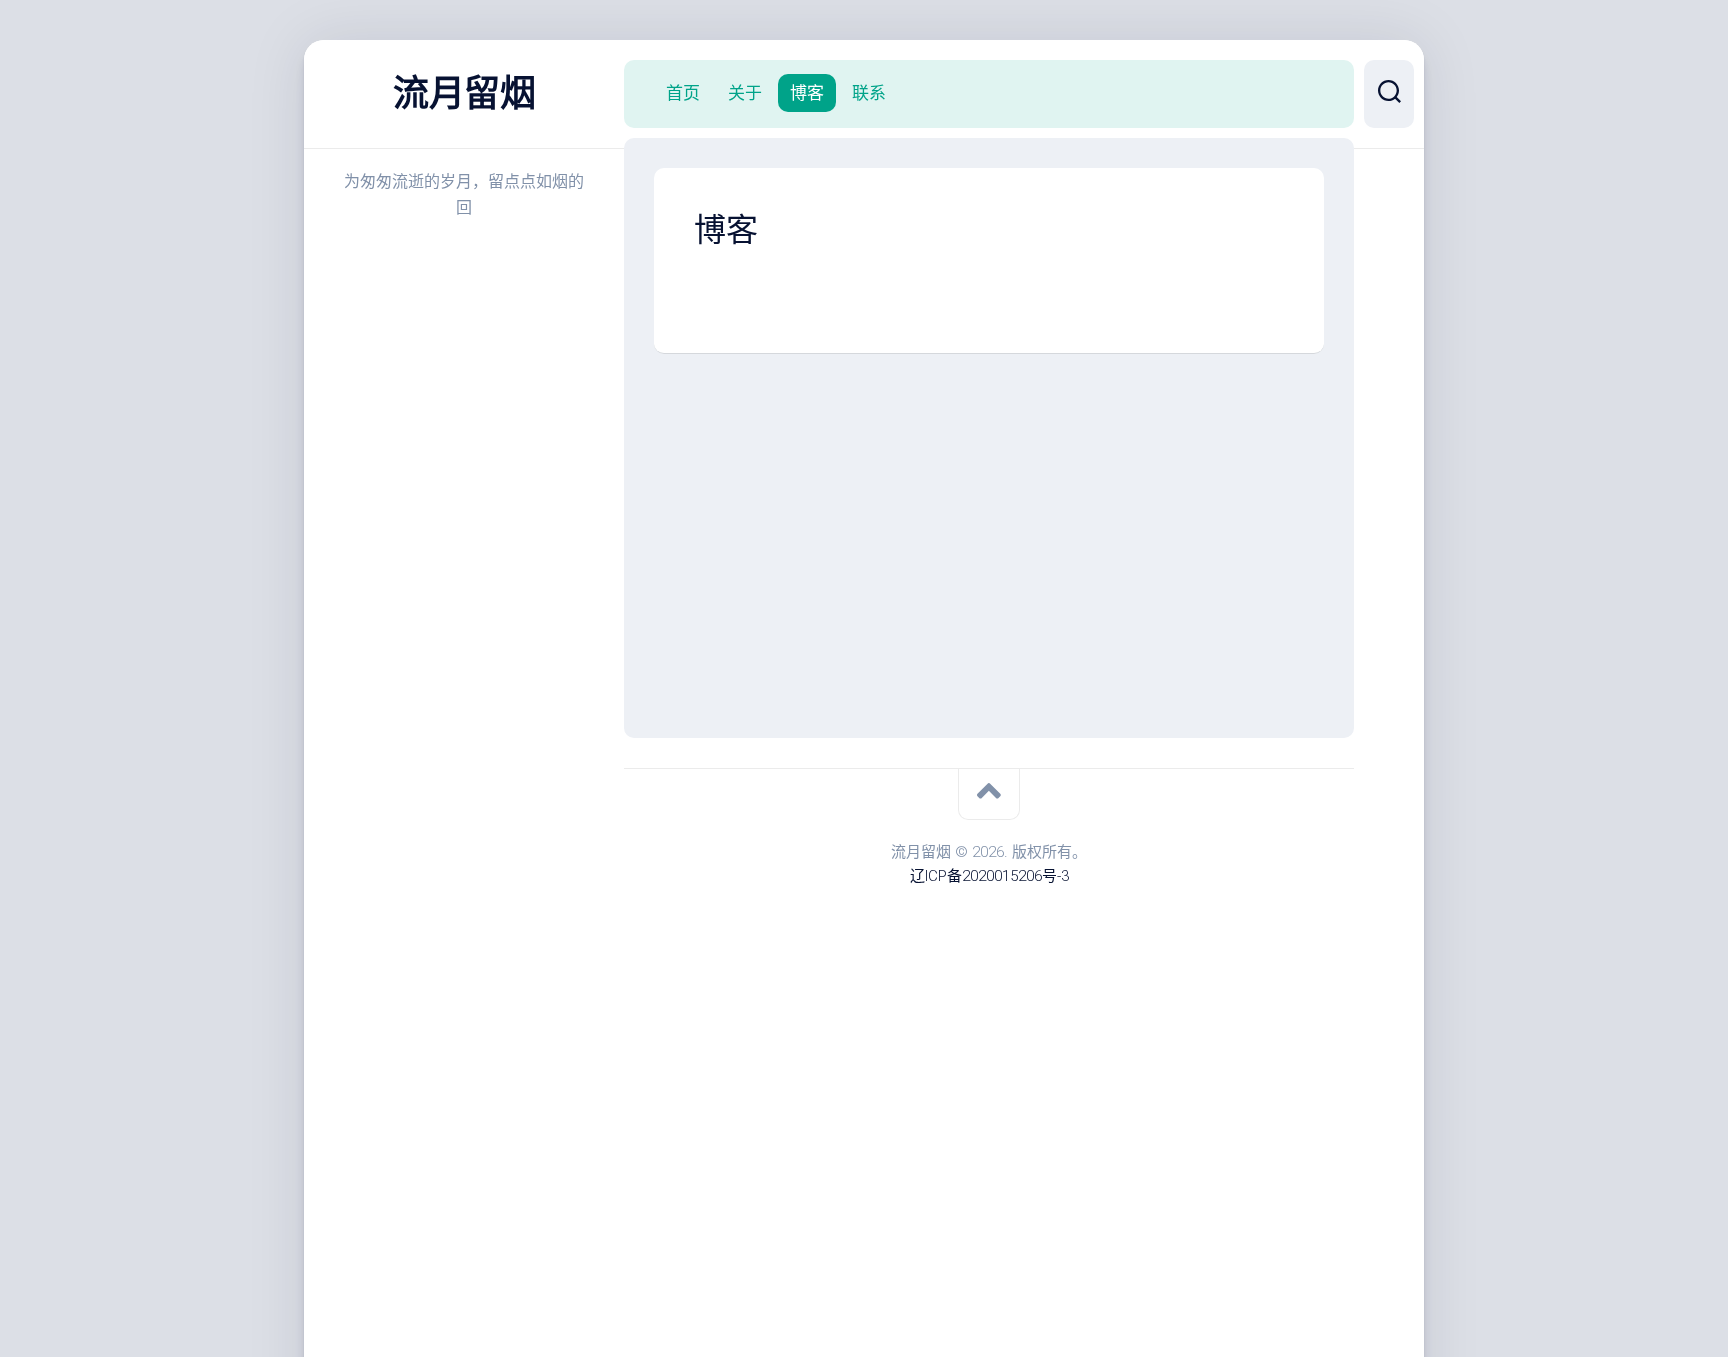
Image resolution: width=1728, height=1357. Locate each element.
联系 (869, 93)
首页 (683, 93)
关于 (745, 93)
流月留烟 (464, 94)
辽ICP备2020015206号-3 (989, 876)
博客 (807, 93)
